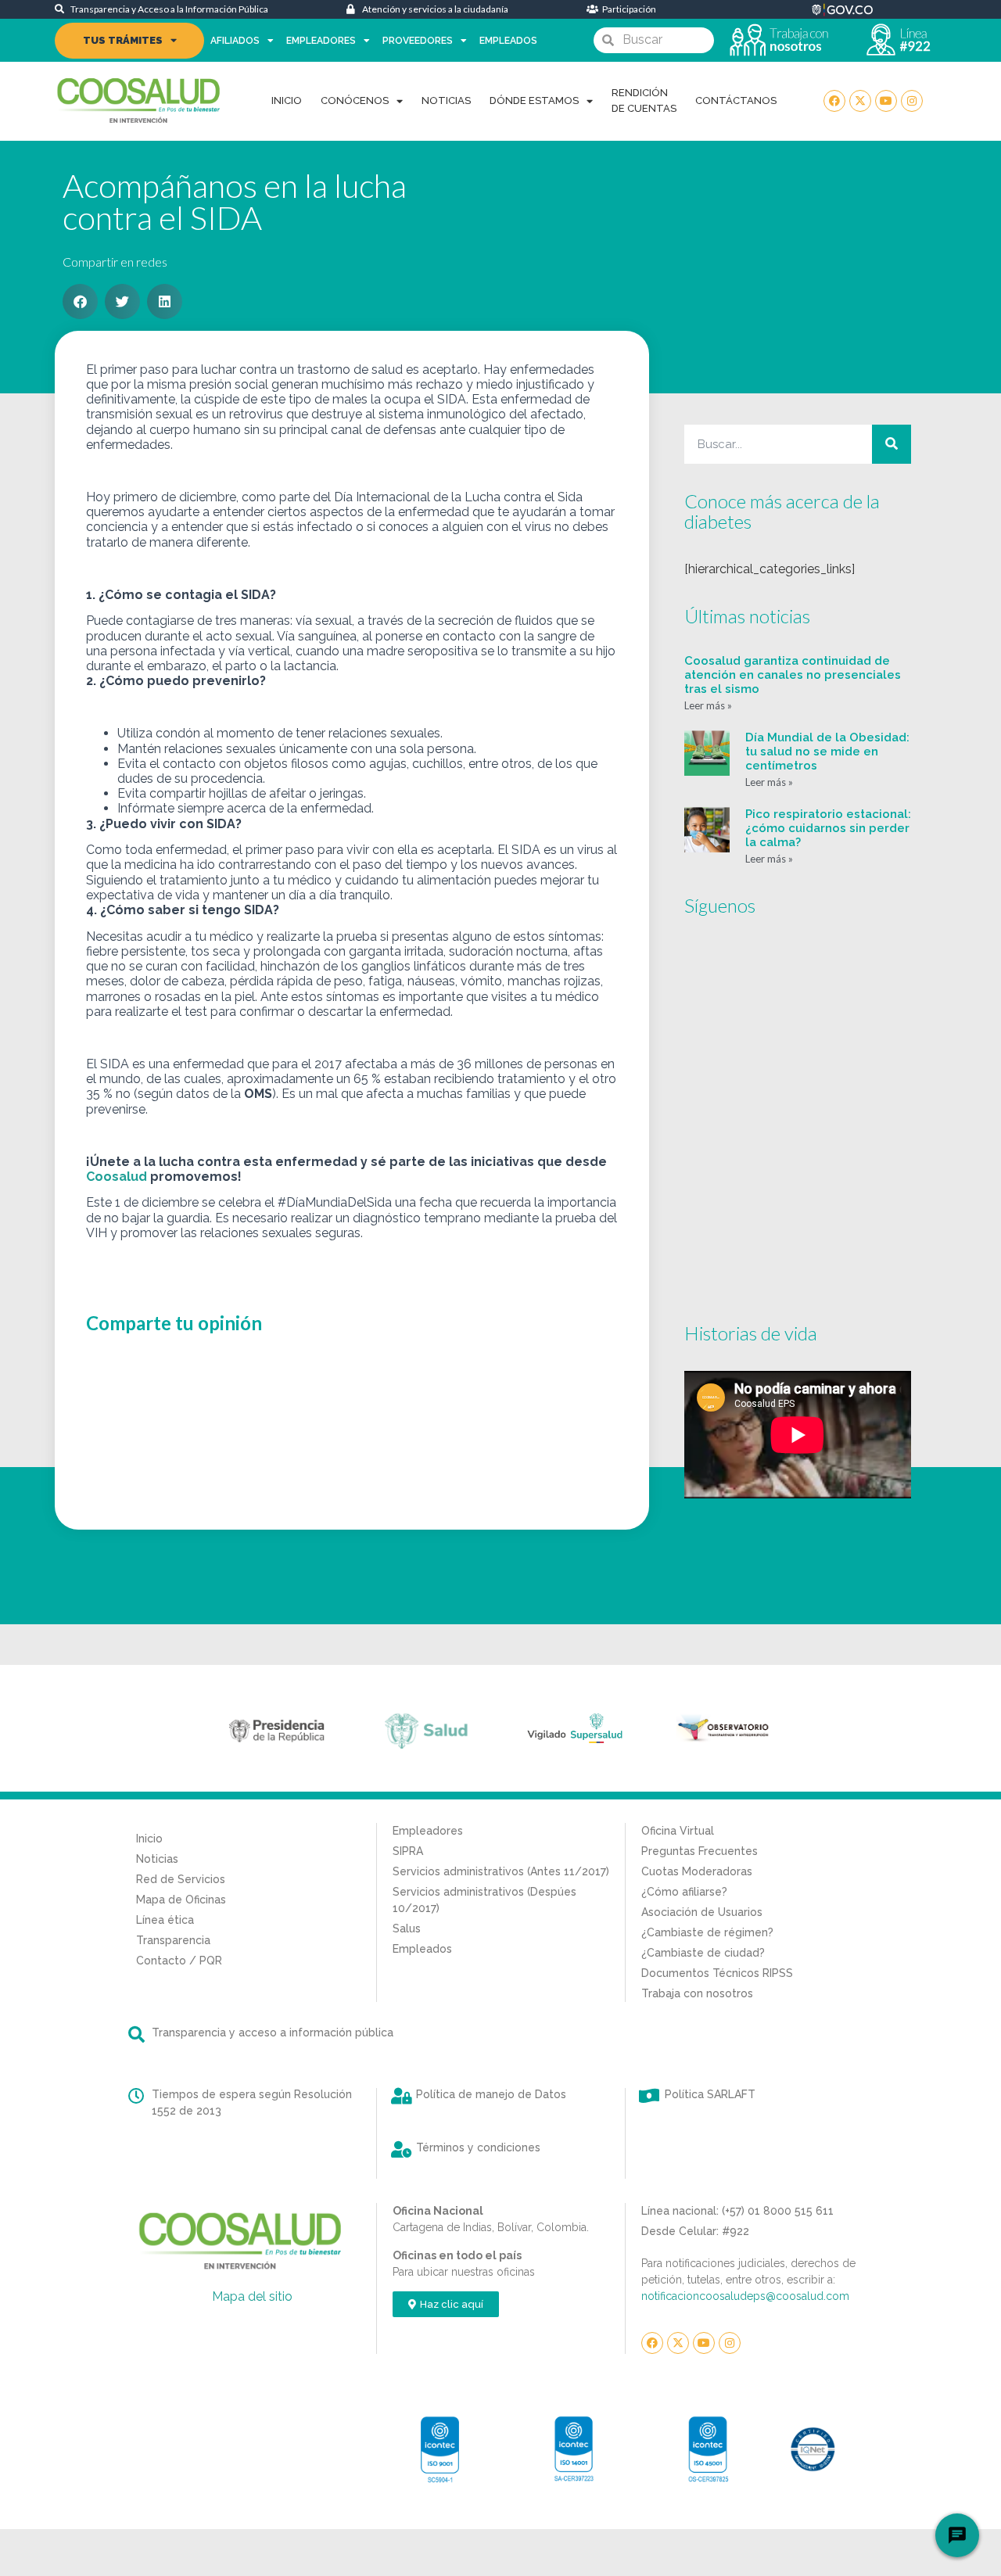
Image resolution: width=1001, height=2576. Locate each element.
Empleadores (321, 41)
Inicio (287, 100)
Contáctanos (736, 100)
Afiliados (235, 41)
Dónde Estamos (534, 100)
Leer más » (708, 705)
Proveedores (418, 41)
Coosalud (117, 1177)
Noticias (446, 100)
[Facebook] (834, 101)
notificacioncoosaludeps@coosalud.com (745, 2296)
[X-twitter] (860, 101)
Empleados (508, 41)
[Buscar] (892, 444)
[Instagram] (912, 101)
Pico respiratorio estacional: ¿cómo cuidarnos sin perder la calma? (828, 828)
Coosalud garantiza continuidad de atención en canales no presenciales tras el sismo (793, 675)
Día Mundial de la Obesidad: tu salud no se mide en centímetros (827, 752)
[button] (80, 301)
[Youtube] (886, 101)
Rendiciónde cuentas (644, 100)
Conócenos (355, 100)
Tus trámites (123, 40)
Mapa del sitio (252, 2296)
